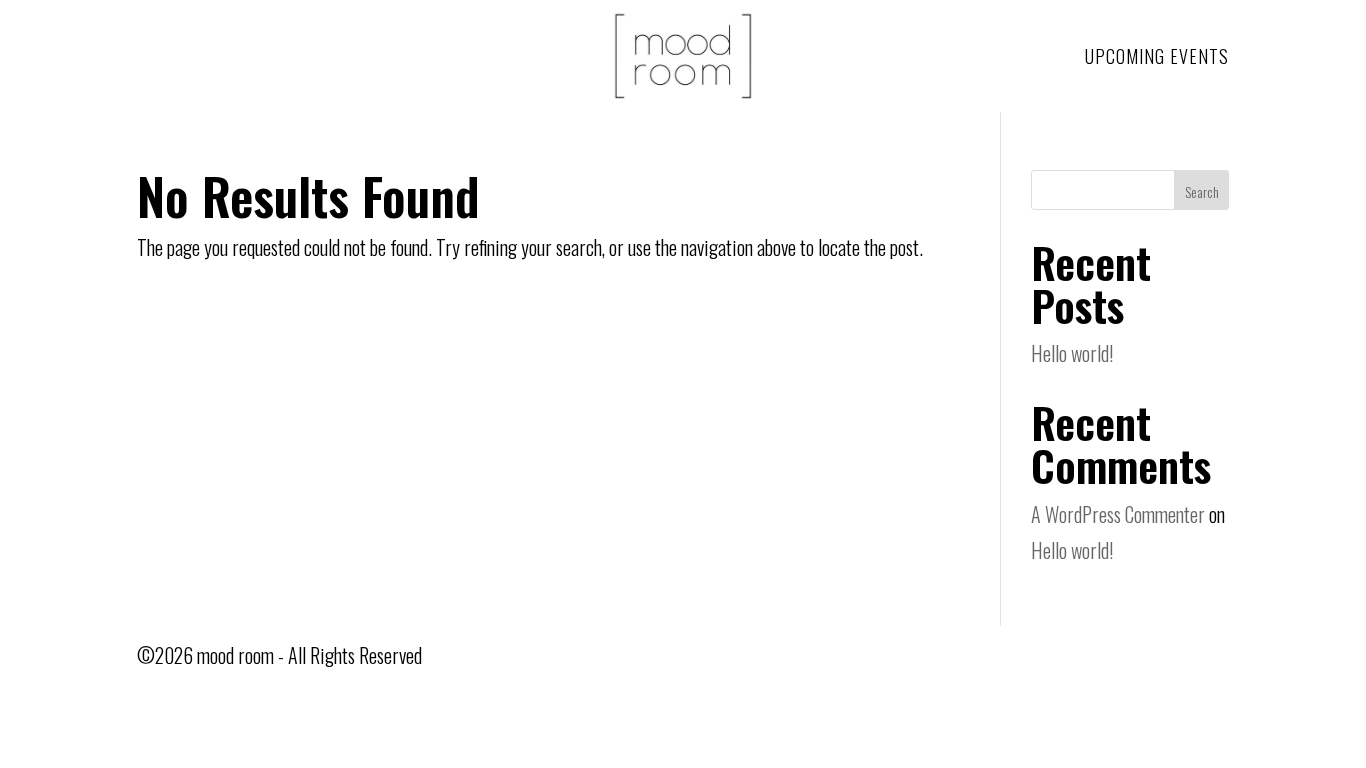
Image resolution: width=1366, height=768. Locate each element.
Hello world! (1072, 353)
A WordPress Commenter (1118, 514)
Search (1202, 191)
